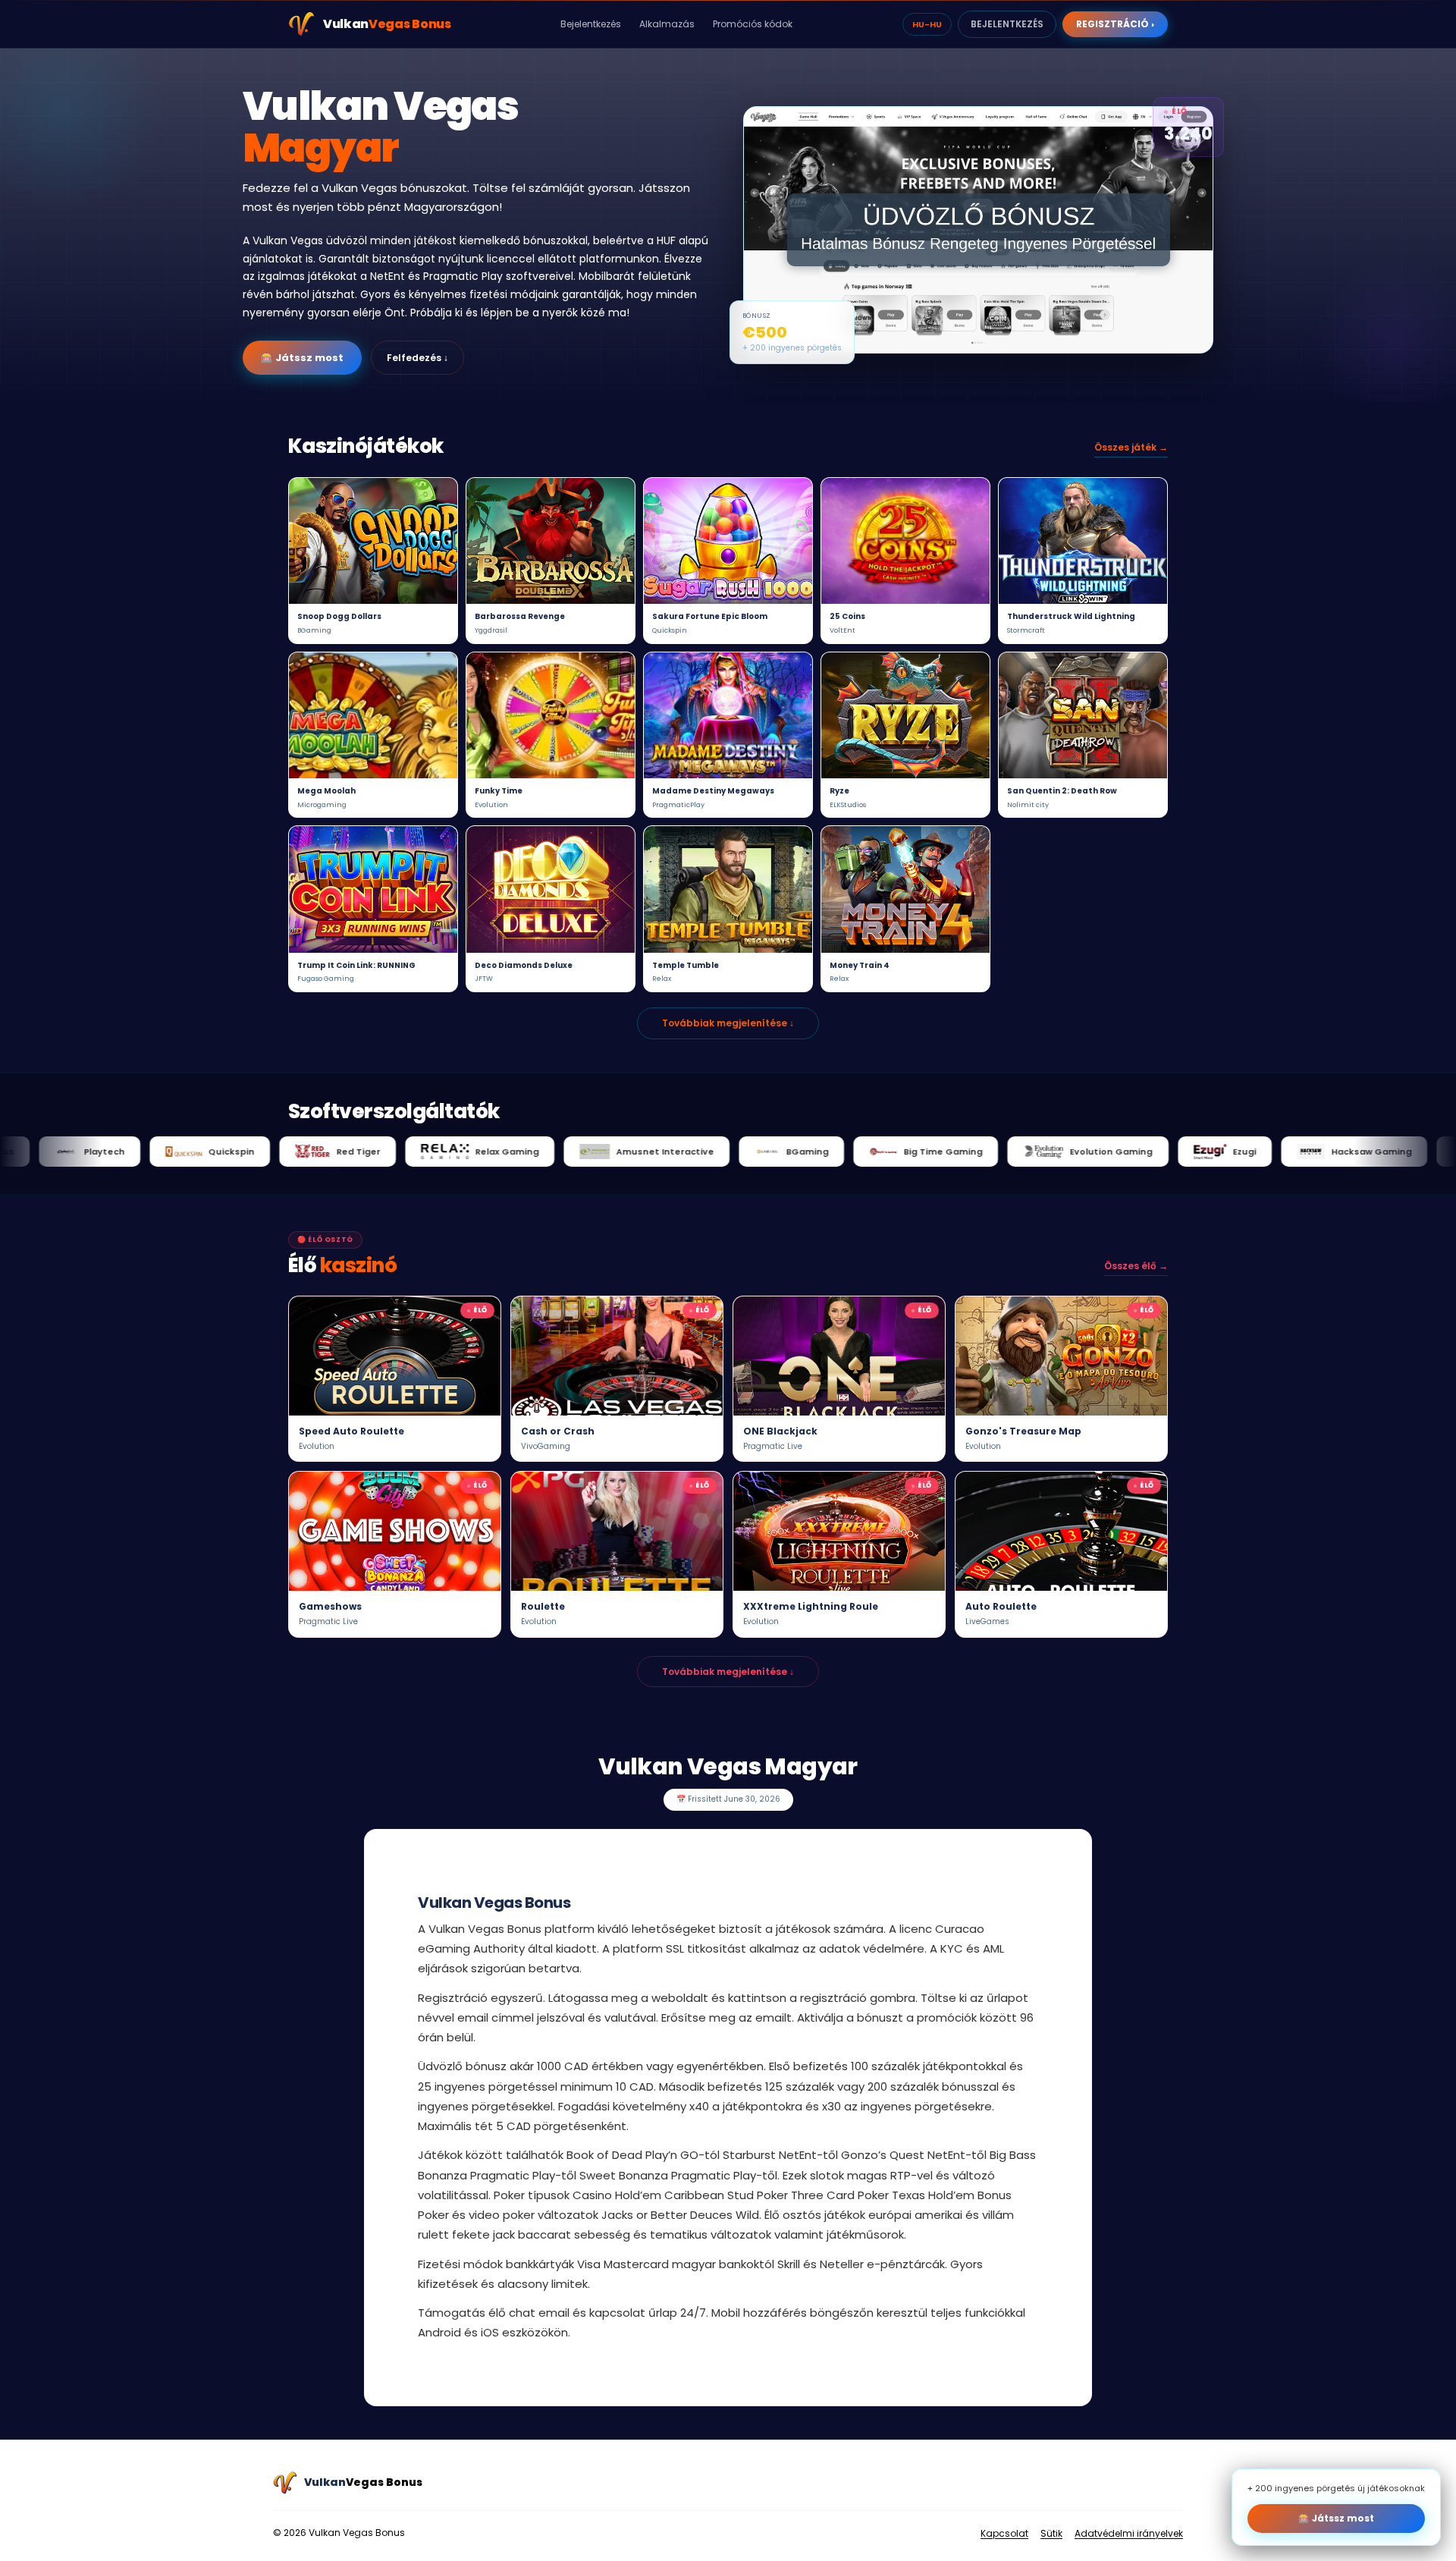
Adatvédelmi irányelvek (1129, 2533)
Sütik (1051, 2533)
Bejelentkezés (591, 24)
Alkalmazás (667, 24)
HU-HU (927, 24)
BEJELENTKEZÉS (1007, 24)
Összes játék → (1131, 447)
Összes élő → (1136, 1266)
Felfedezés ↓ (417, 358)
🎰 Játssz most (302, 358)
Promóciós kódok (753, 24)
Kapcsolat (1004, 2533)
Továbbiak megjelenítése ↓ (728, 1023)
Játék (373, 541)
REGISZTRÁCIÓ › (1115, 24)
